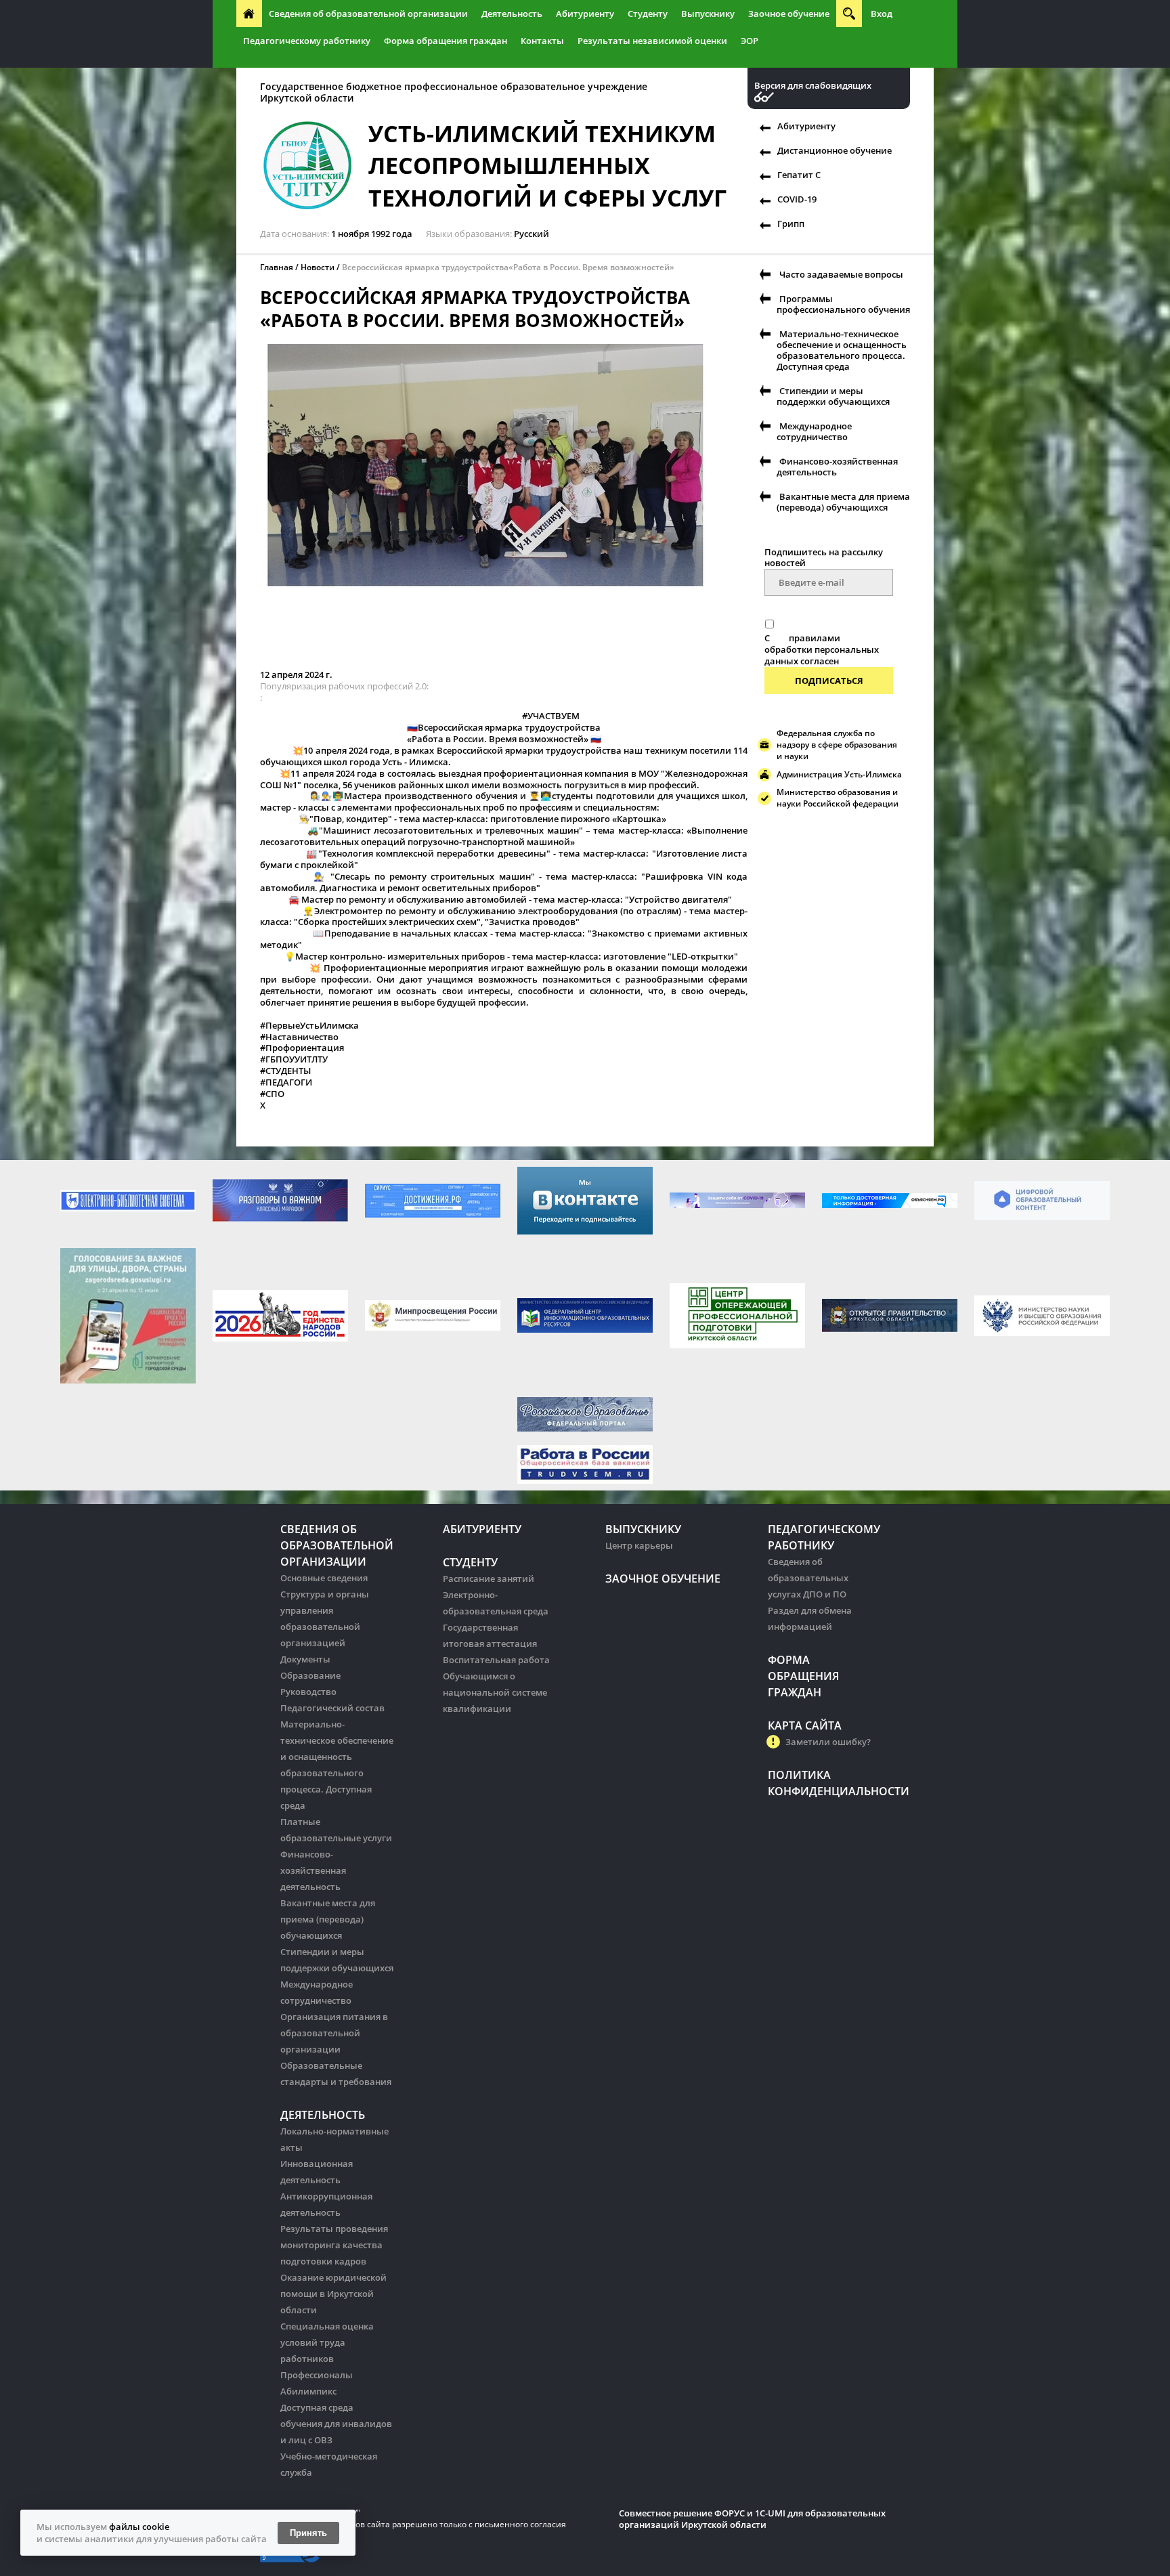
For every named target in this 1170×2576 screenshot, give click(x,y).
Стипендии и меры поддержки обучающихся (833, 396)
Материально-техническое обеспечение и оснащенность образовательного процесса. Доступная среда (842, 350)
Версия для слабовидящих (813, 86)
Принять (308, 2533)
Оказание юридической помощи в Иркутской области (333, 2294)
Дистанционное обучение (835, 150)
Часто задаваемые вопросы (841, 274)
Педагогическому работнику (307, 41)
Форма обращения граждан (446, 41)
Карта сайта (805, 1725)
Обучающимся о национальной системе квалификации (495, 1692)
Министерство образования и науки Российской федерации (838, 798)
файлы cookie (139, 2527)
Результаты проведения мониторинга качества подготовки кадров (334, 2245)
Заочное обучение (789, 14)
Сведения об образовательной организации (368, 14)
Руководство (308, 1692)
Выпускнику (708, 14)
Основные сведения (324, 1578)
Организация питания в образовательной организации (334, 2033)
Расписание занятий (489, 1579)
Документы (305, 1659)
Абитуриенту (585, 14)
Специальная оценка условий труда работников (327, 2342)
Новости (318, 267)
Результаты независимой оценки (652, 41)
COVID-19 (797, 199)
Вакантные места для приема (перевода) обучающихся (843, 502)
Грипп (791, 223)
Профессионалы (317, 2375)
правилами (815, 638)
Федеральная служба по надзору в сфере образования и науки (837, 745)
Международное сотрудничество (814, 431)
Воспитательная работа (496, 1660)
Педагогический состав (332, 1708)
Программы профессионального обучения (843, 304)
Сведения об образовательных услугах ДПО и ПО (808, 1578)
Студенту (648, 14)
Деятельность (512, 14)
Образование (310, 1675)
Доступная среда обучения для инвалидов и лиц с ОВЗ (336, 2424)
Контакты (542, 41)
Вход (882, 14)
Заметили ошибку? (828, 1742)
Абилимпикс (308, 2391)
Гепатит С (799, 175)
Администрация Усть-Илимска (839, 774)
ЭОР (750, 41)
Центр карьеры (639, 1545)
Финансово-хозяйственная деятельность (837, 467)
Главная (277, 267)
